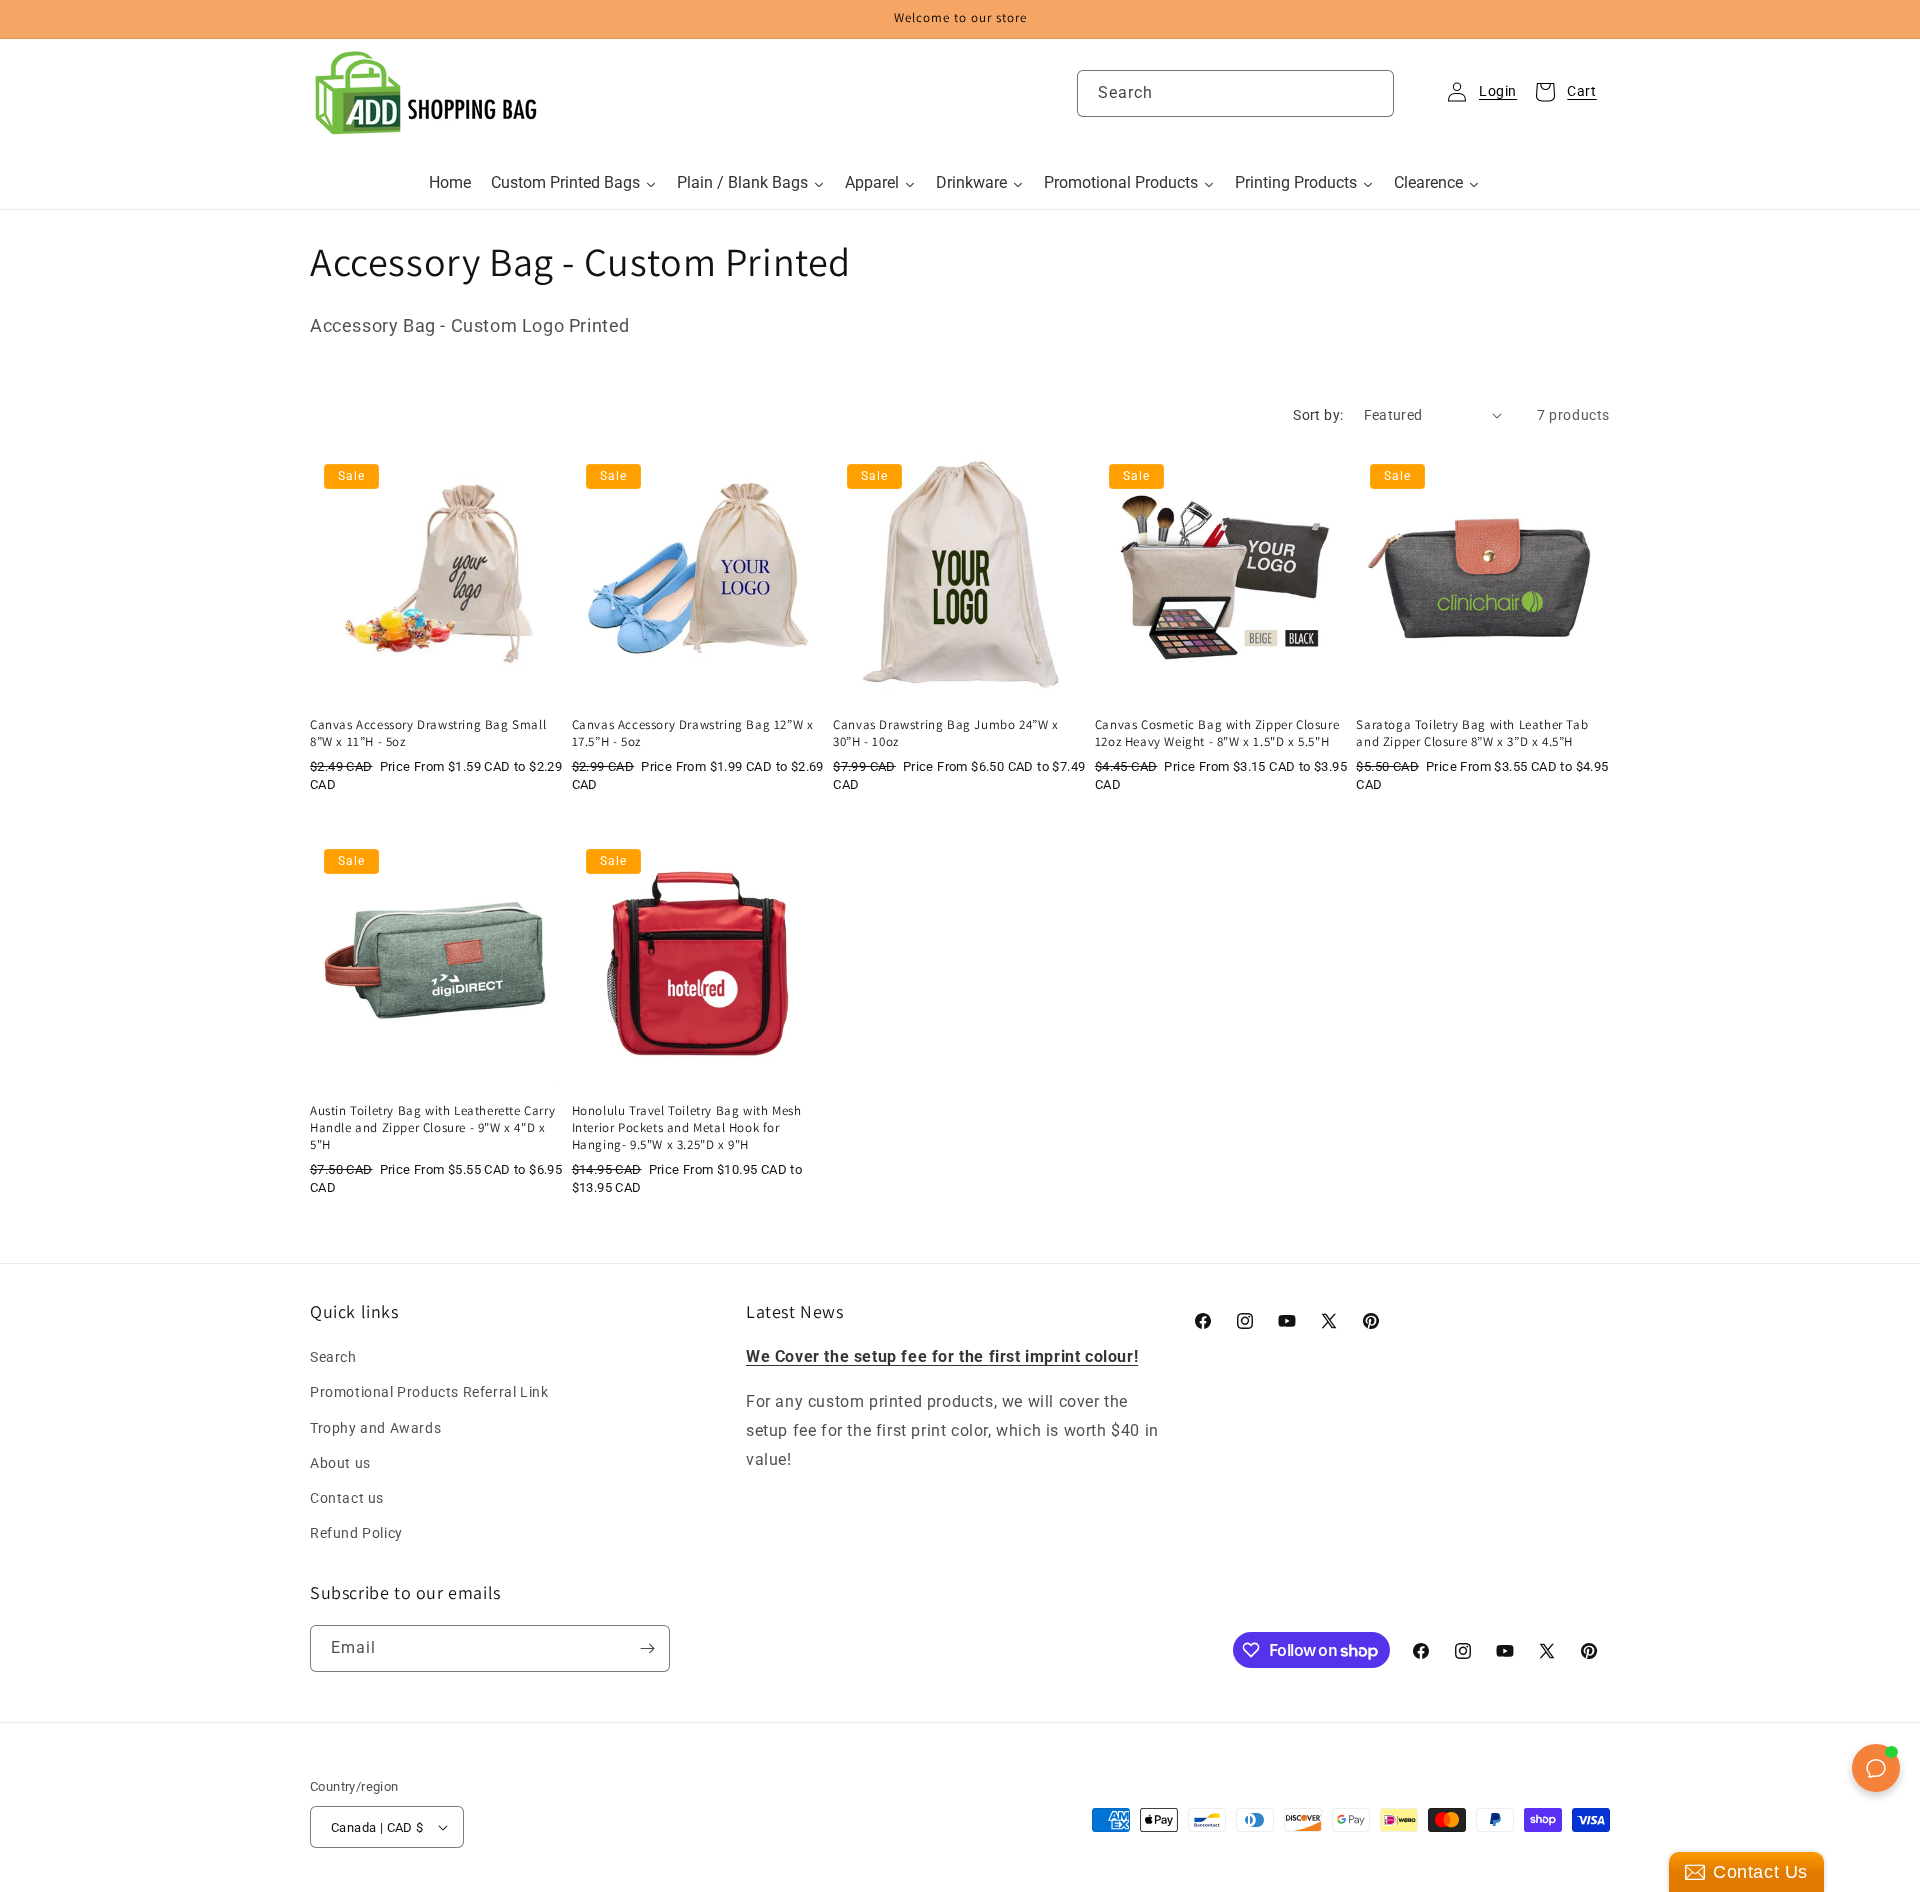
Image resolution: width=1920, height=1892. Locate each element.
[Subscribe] (647, 1648)
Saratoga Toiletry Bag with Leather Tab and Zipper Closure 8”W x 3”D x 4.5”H (1472, 733)
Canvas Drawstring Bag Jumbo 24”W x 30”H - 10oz (945, 733)
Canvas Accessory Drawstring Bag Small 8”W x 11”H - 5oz (428, 733)
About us (340, 1463)
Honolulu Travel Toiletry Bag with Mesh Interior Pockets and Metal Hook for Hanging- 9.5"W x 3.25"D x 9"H (687, 1128)
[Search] (1371, 93)
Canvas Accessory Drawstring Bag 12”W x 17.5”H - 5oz (693, 733)
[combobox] (1235, 93)
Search (333, 1357)
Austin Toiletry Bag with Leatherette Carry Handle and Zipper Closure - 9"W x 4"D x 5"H (432, 1128)
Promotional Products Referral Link (429, 1392)
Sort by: (1318, 415)
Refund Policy (356, 1533)
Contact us (347, 1498)
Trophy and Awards (375, 1428)
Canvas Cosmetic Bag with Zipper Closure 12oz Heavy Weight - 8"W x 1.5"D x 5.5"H (1217, 733)
